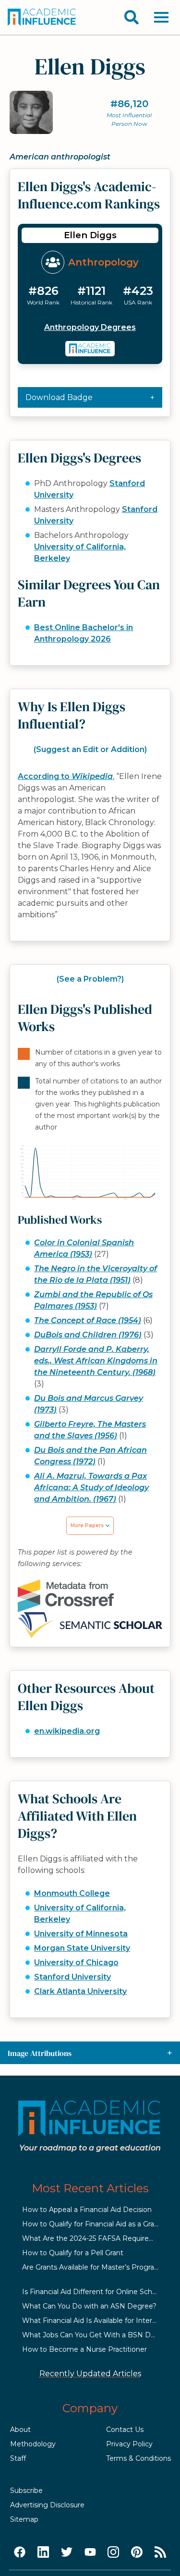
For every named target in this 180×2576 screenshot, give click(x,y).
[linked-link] (43, 2552)
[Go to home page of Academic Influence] (42, 17)
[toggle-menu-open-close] (161, 17)
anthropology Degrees (90, 327)
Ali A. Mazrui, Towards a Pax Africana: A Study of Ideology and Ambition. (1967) (91, 1488)
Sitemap (24, 2519)
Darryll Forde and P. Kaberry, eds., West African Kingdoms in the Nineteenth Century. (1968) (96, 1361)
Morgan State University (82, 1948)
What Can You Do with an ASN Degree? (89, 2306)
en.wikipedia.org (67, 1731)
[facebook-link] (20, 2552)
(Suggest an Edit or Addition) (90, 749)
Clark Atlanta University (80, 1991)
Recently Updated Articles (90, 2374)
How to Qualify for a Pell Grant (73, 2253)
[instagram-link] (113, 2552)
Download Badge (59, 397)
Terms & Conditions (138, 2458)
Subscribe (26, 2491)
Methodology (33, 2444)
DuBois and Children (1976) (88, 1335)
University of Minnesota (81, 1934)
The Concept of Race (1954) (88, 1320)
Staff (18, 2458)
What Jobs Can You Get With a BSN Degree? (98, 2335)
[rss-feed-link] (160, 2552)
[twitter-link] (67, 2552)
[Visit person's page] (90, 349)
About (20, 2430)
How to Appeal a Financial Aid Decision (87, 2210)
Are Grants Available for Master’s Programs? (95, 2267)
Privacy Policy (129, 2444)
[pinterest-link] (137, 2552)
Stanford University (72, 1977)
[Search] (132, 17)
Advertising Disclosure (47, 2505)
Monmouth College (72, 1893)
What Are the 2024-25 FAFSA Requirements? (98, 2238)
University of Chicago (76, 1962)
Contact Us (125, 2430)
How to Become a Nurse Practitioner (84, 2349)
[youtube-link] (90, 2552)
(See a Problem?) (90, 979)
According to (65, 776)
